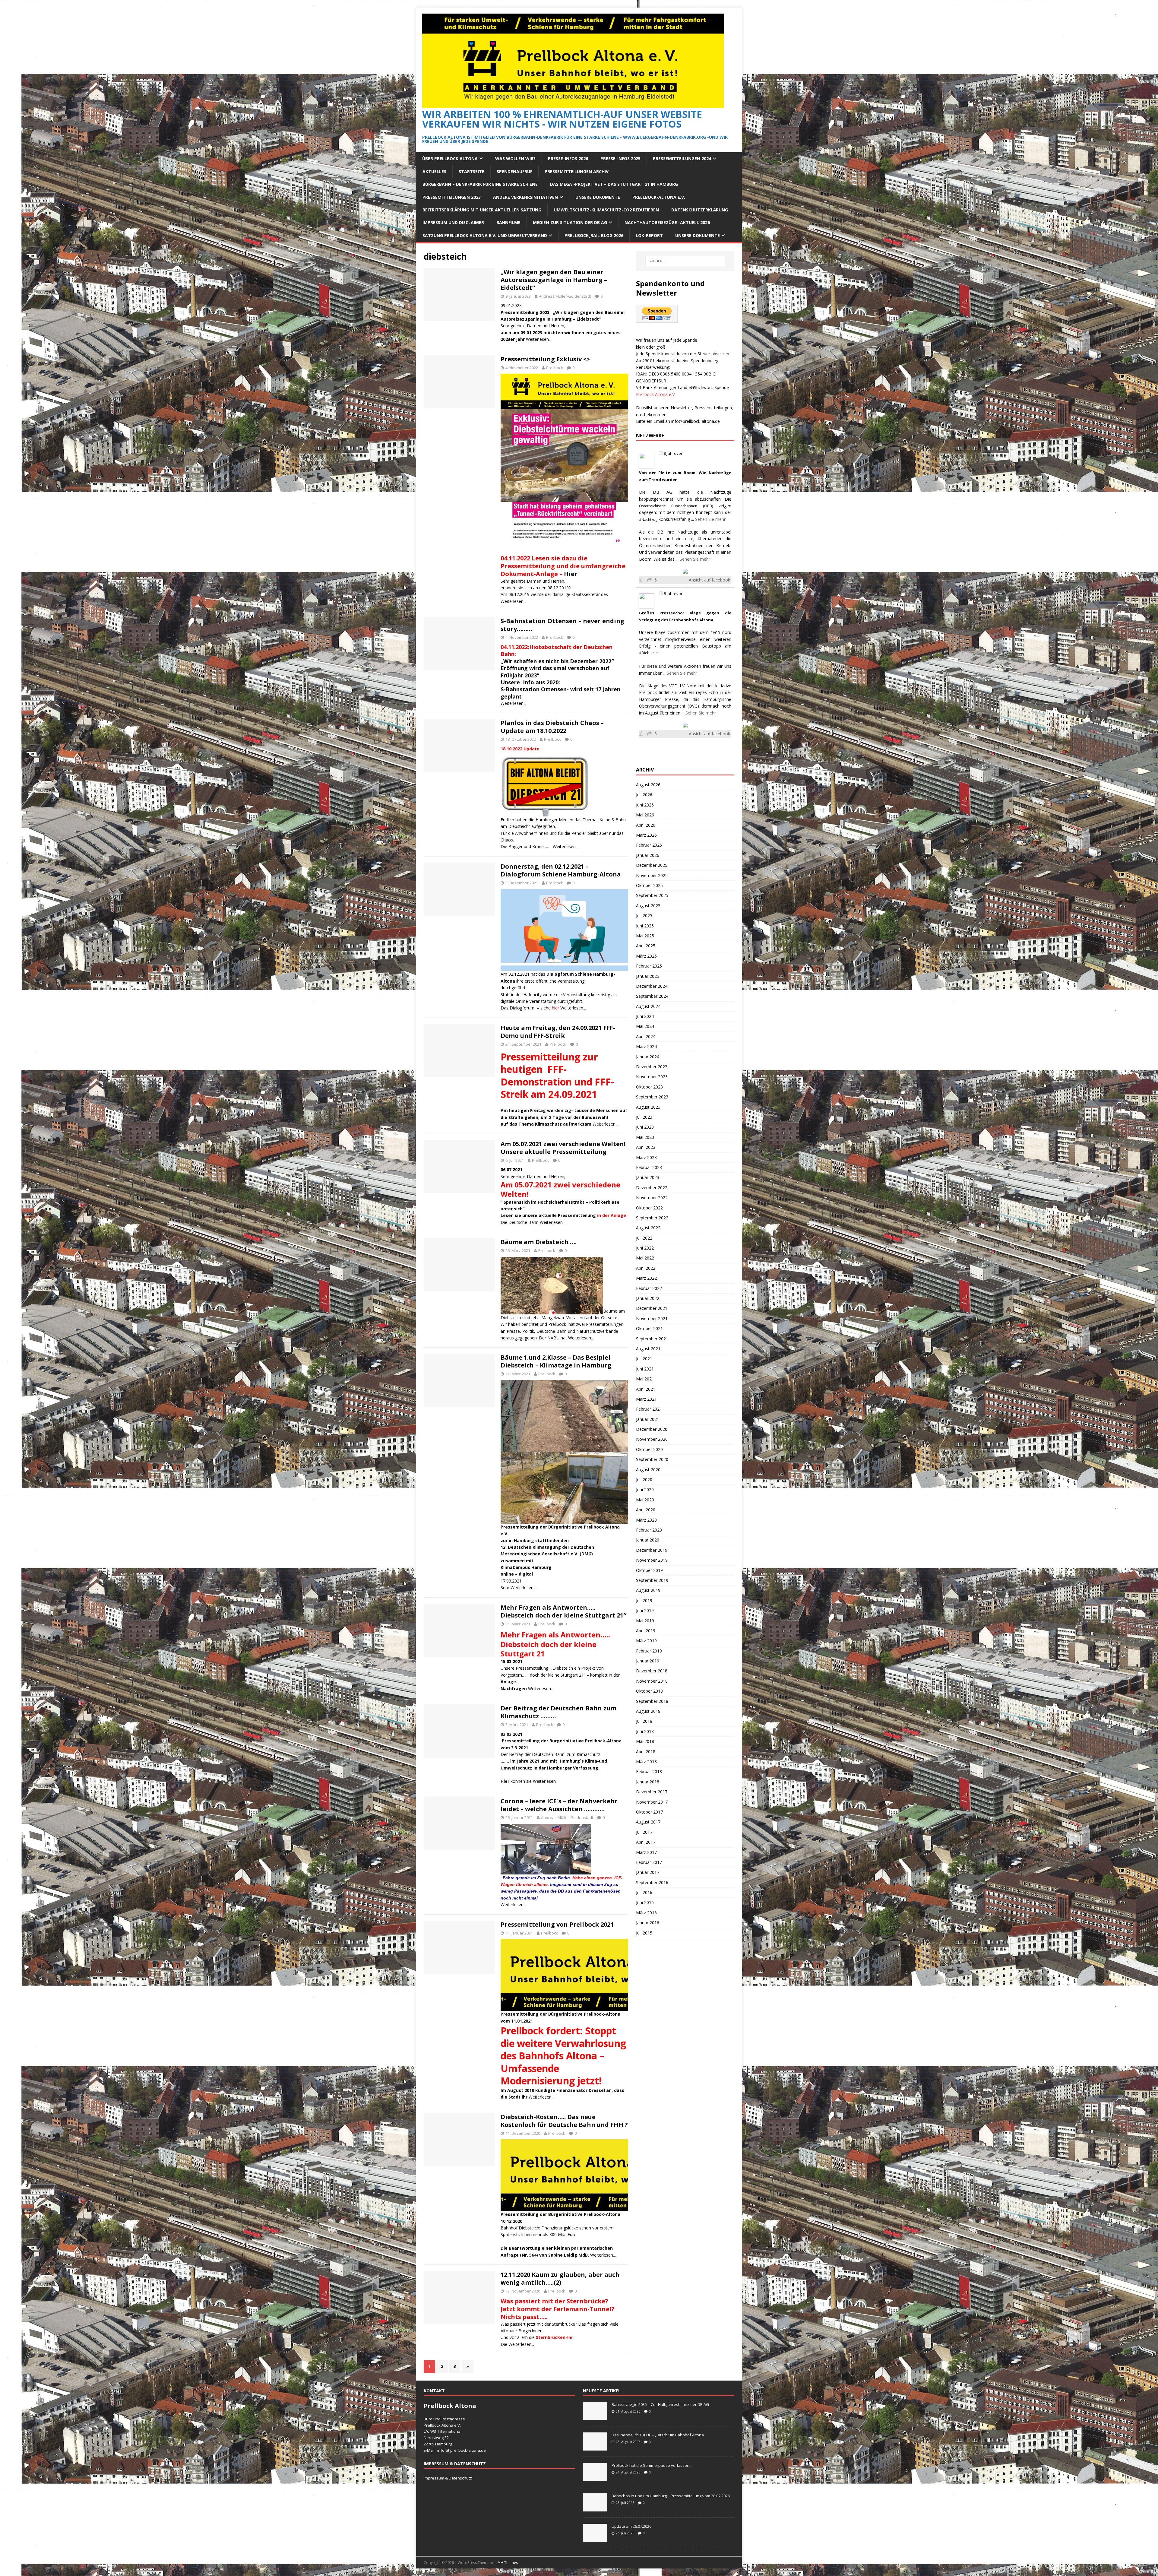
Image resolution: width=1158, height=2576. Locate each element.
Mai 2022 (645, 1258)
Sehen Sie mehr (710, 519)
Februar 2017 (649, 1862)
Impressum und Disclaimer (453, 222)
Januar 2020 (648, 1540)
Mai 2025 (645, 936)
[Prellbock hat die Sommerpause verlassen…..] (595, 2478)
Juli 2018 (644, 1721)
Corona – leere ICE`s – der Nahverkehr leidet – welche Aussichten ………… (559, 1805)
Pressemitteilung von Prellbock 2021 (557, 1924)
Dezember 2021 (652, 1308)
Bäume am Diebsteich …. (539, 1242)
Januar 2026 (648, 855)
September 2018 (652, 1701)
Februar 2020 (649, 1530)
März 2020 (646, 1520)
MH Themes (508, 2563)
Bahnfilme (508, 222)
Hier (571, 574)
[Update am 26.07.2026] (595, 2539)
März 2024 (646, 1046)
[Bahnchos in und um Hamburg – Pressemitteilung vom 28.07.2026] (595, 2508)
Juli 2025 (644, 916)
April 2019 (646, 1631)
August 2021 (648, 1349)
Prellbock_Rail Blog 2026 (594, 235)
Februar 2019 (649, 1651)
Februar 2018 (649, 1771)
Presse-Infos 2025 (620, 158)
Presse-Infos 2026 (568, 158)
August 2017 (648, 1822)
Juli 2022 (644, 1238)
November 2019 (652, 1560)
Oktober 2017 (649, 1812)
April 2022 (646, 1268)
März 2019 (646, 1641)
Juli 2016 (644, 1892)
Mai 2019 (645, 1621)
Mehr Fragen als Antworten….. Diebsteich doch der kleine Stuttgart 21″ (563, 1611)
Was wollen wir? (515, 158)
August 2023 (648, 1107)
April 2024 (646, 1036)
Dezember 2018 (652, 1671)
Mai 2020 (645, 1500)
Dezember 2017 (652, 1792)
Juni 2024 (645, 1016)
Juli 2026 (644, 795)
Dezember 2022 (652, 1188)
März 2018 (646, 1762)
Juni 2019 (645, 1610)
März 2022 (646, 1278)
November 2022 (652, 1198)
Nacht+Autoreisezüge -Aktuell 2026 (667, 222)
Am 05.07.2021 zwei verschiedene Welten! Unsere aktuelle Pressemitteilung (563, 1148)
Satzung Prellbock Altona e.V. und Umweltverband (485, 235)
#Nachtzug (648, 520)
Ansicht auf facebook (709, 580)
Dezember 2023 (652, 1067)
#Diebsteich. (650, 653)
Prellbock (555, 368)
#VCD (715, 633)
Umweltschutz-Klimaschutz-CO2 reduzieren (606, 210)
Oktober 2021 (649, 1328)
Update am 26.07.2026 (631, 2526)
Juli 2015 (644, 1933)
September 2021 (652, 1339)
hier (555, 1008)
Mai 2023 (645, 1137)
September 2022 (652, 1218)
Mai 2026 (645, 815)
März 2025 (646, 956)
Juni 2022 (645, 1248)
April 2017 (646, 1842)
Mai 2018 (645, 1741)
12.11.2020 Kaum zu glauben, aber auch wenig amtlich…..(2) (560, 2278)
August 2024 (648, 1006)
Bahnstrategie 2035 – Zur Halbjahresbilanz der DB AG (660, 2404)
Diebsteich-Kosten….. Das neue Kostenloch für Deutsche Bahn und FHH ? (564, 2121)
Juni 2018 (645, 1731)
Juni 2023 (645, 1127)
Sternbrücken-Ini (554, 2337)
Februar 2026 (649, 845)
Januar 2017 (648, 1872)
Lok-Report (649, 235)
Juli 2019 (644, 1600)
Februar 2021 (649, 1409)
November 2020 (652, 1439)
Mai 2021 (645, 1379)
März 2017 (646, 1852)
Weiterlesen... (539, 339)
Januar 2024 (648, 1057)
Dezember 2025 (652, 865)
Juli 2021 (644, 1359)
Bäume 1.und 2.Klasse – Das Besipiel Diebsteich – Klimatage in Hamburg (556, 1361)
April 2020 (646, 1510)
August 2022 (648, 1228)
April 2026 (646, 825)
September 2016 (652, 1882)
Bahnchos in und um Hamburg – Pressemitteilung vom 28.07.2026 (671, 2496)
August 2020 (648, 1470)
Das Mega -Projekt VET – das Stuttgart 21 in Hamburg (614, 184)
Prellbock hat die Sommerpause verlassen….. (653, 2465)
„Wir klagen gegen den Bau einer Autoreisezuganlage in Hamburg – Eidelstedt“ (554, 280)
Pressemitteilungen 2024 (682, 158)
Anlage (508, 1682)
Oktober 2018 (649, 1691)
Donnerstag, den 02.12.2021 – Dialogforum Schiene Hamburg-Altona (561, 870)
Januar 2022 (648, 1298)
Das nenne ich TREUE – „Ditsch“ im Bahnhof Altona (658, 2435)
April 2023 (646, 1147)
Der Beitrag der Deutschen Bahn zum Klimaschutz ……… (558, 1712)
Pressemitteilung (520, 1527)
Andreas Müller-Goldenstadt (565, 296)
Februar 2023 (649, 1167)
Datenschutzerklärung (700, 210)
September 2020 (652, 1459)
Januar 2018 (648, 1782)
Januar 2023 (648, 1177)
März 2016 (646, 1913)
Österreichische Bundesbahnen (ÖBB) (676, 506)
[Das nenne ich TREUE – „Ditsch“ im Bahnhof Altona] (595, 2447)
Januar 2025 (648, 976)
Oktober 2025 (649, 885)
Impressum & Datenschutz (448, 2478)
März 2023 (646, 1157)
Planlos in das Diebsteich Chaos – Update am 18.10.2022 (552, 727)
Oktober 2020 (649, 1449)
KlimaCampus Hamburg (526, 1567)
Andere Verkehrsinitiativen (525, 197)
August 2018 (648, 1711)
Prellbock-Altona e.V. (659, 197)
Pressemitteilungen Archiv (577, 171)
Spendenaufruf (514, 171)
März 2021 (646, 1399)
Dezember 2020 (652, 1429)
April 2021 (646, 1389)
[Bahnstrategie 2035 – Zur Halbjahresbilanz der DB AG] (595, 2417)
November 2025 (652, 875)
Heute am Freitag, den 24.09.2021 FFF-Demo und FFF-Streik (558, 1032)
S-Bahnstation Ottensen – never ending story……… (562, 625)
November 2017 (652, 1802)
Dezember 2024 (652, 986)
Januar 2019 (648, 1661)
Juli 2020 (644, 1480)
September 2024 (652, 996)
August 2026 (648, 785)
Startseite (471, 171)
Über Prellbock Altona (450, 158)
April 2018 (646, 1752)
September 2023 (652, 1097)
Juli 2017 (644, 1832)
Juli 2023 (644, 1117)
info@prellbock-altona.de (696, 421)
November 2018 (652, 1681)
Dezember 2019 (652, 1550)
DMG (586, 1554)
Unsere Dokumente (598, 197)
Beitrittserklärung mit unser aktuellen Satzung (482, 210)
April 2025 (646, 946)
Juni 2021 (645, 1369)
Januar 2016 (648, 1923)
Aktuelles (434, 171)
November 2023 (652, 1077)
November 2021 (652, 1318)
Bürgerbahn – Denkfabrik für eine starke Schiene (480, 184)
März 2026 (646, 835)
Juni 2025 (645, 926)
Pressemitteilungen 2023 (452, 197)
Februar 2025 (649, 966)
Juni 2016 (645, 1902)
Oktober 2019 (649, 1570)
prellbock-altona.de (468, 2450)
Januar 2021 (648, 1419)
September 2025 (652, 895)
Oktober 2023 (649, 1087)
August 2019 (648, 1590)
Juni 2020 (645, 1489)
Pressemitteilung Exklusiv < (545, 359)
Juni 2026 (645, 805)
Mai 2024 (645, 1026)
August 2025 (648, 906)
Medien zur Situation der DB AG (570, 222)
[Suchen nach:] (685, 261)
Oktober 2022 (649, 1208)
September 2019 (652, 1580)
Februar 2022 (649, 1288)
